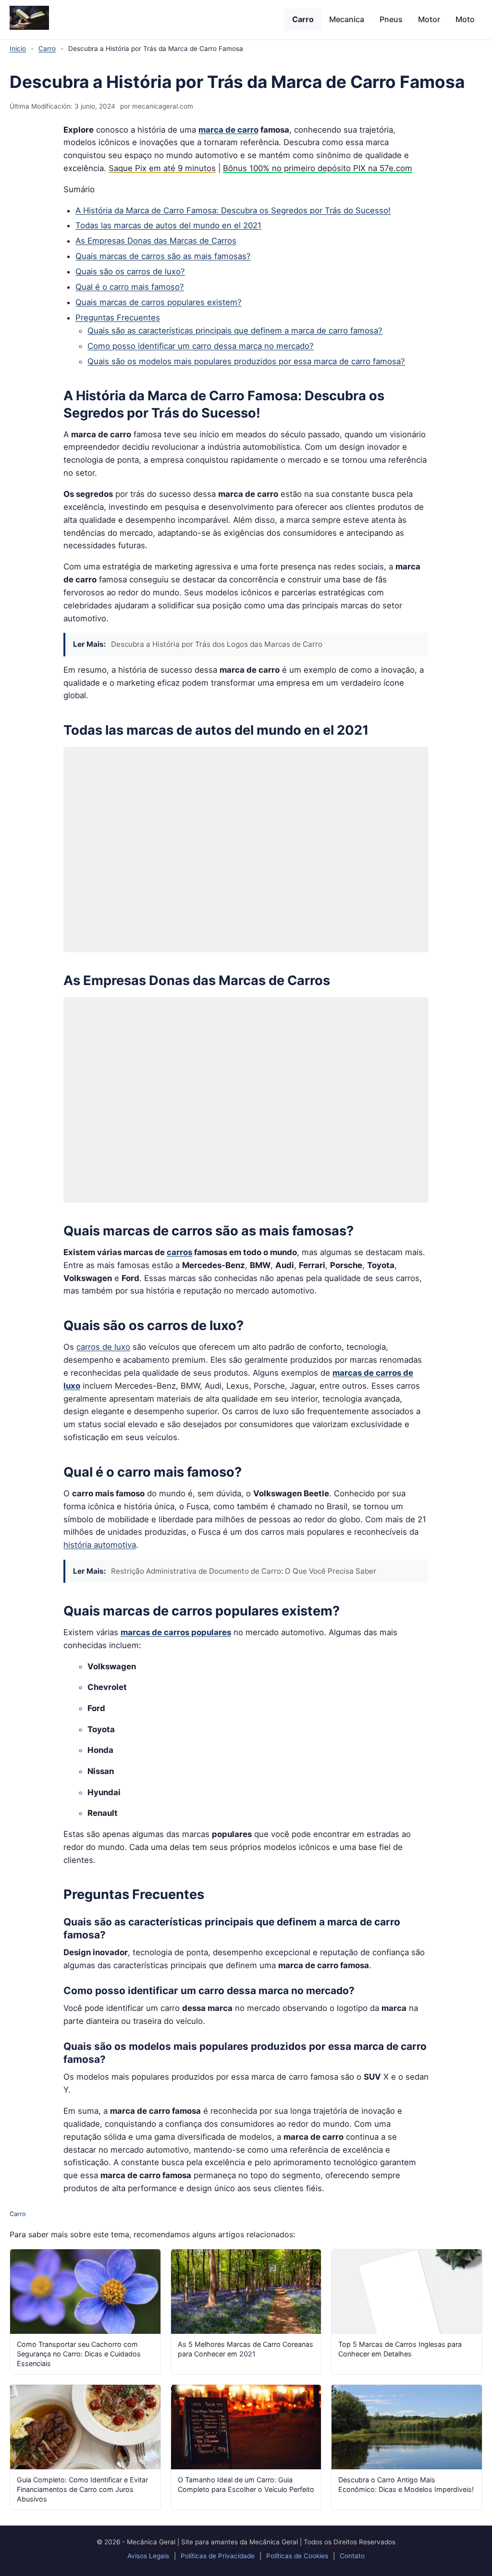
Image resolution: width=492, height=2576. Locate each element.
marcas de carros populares (176, 1632)
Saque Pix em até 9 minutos (162, 168)
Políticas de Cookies (297, 2556)
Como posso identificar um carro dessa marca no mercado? (201, 346)
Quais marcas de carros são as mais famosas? (163, 256)
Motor (429, 19)
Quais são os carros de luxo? (130, 271)
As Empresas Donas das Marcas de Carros (156, 241)
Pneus (391, 19)
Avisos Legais (148, 2556)
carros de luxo (103, 1347)
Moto (465, 19)
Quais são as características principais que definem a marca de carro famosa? (235, 331)
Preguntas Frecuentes (118, 318)
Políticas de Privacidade (218, 2556)
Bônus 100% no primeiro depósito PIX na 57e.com (318, 168)
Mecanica (347, 19)
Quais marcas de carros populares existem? (159, 302)
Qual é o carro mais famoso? (130, 287)
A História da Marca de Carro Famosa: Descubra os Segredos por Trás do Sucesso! (233, 210)
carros (179, 1252)
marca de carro (228, 130)
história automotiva (100, 1545)
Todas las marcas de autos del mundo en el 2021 (168, 225)
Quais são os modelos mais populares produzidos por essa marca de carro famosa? (246, 361)
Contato (352, 2556)
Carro (303, 19)
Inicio (18, 49)
